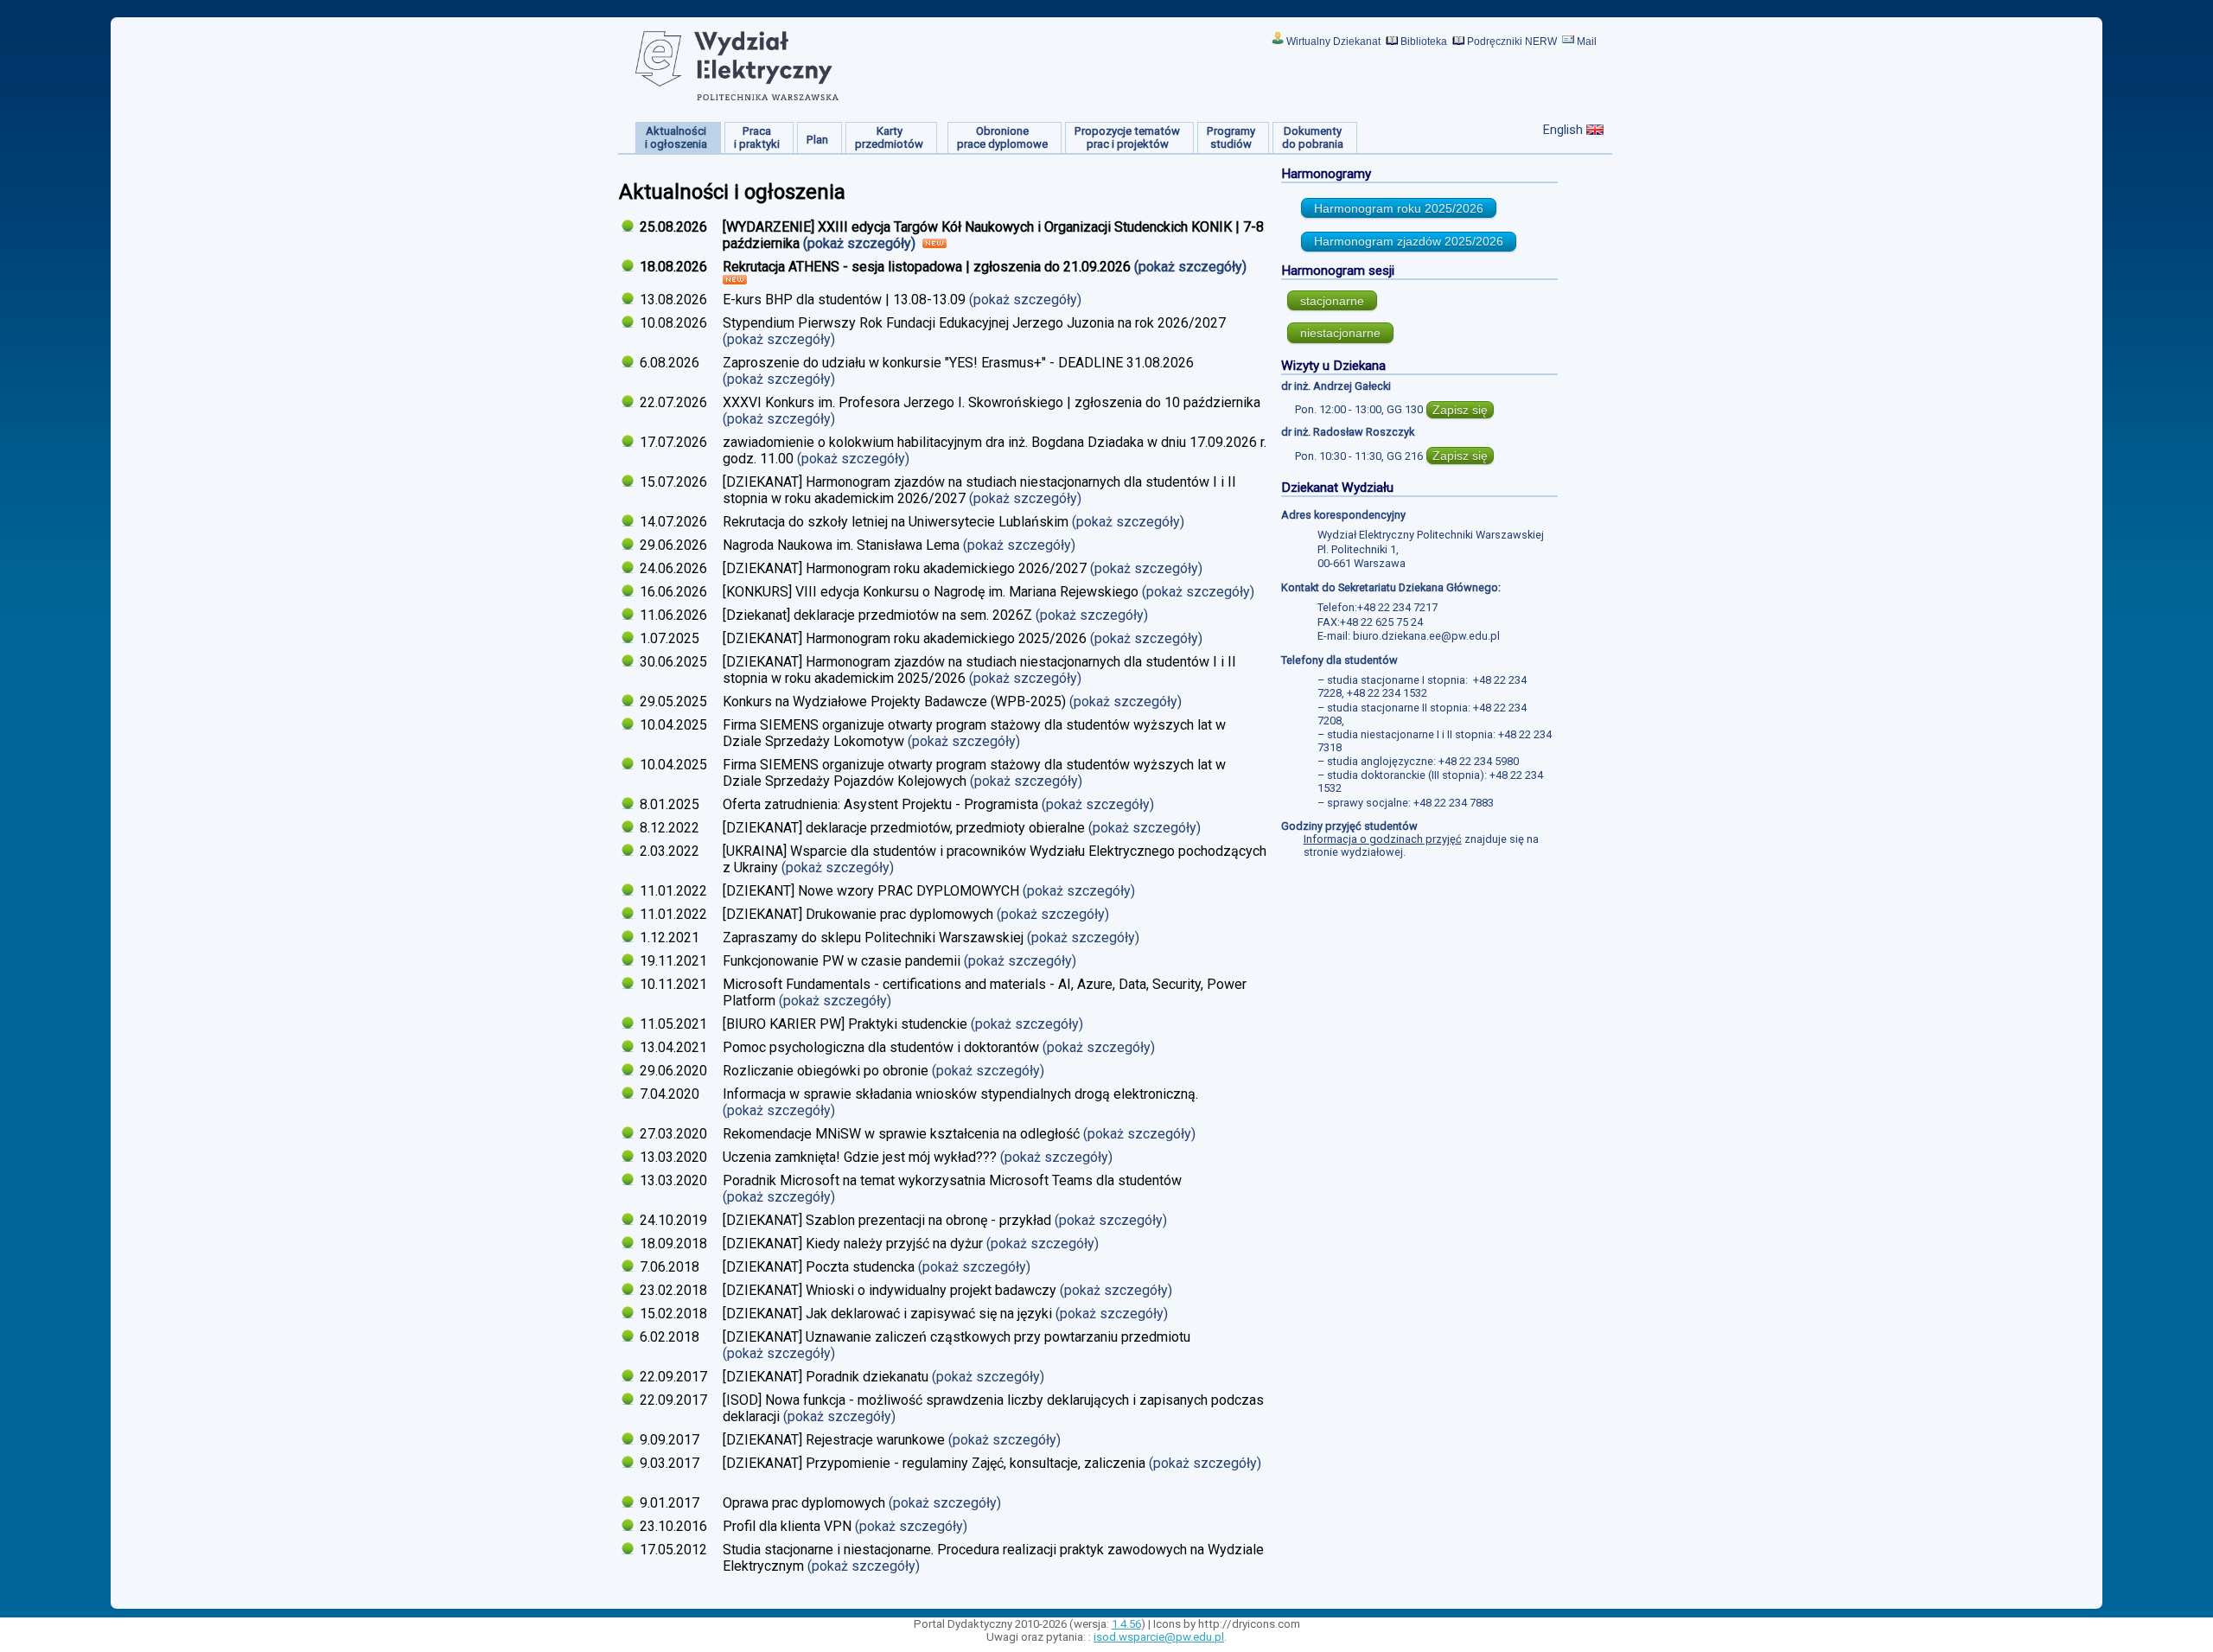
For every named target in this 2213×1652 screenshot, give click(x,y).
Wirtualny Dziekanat (1333, 41)
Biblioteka (1424, 41)
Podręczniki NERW (1512, 41)
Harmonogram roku (1399, 208)
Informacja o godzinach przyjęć (1383, 839)
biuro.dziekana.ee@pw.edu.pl (1426, 636)
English (1563, 130)
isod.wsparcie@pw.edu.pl (1159, 1637)
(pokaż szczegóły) (861, 243)
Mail (1587, 41)
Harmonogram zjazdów (1409, 241)
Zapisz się (1460, 410)
